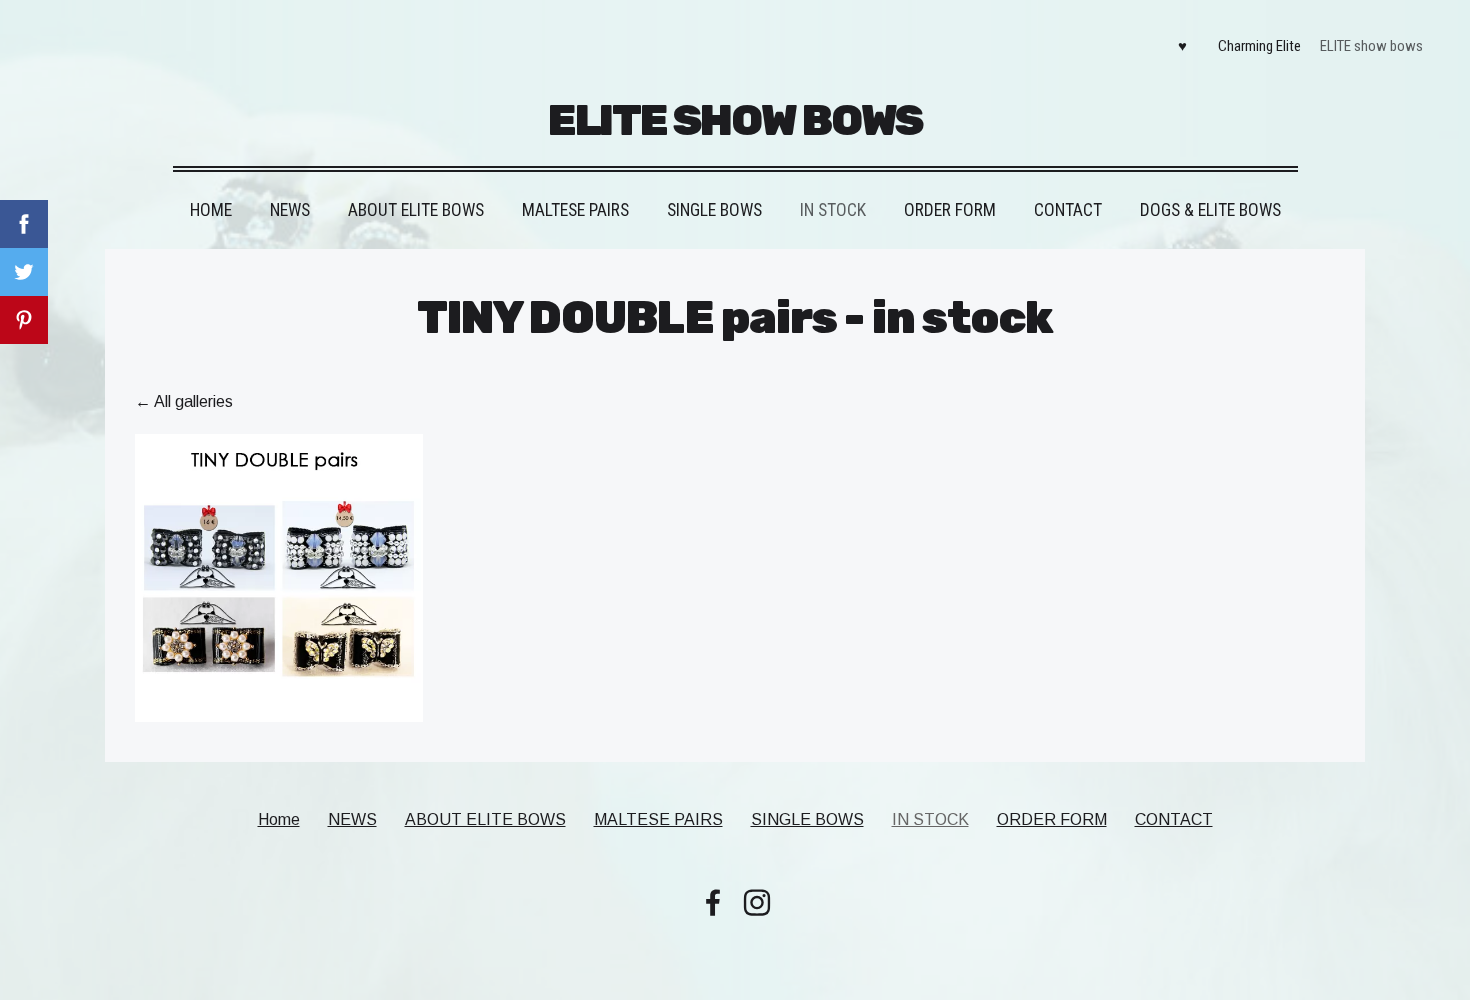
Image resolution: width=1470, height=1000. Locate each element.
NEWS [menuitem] (290, 210)
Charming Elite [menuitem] (1259, 46)
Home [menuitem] (211, 210)
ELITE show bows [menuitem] (1371, 46)
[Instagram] (757, 902)
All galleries (193, 401)
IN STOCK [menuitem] (833, 210)
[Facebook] (713, 902)
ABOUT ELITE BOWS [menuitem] (416, 210)
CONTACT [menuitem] (1068, 210)
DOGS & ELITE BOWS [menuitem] (1210, 210)
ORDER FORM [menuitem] (950, 210)
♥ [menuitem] (1182, 46)
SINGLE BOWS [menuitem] (714, 210)
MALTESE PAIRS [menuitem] (575, 210)
